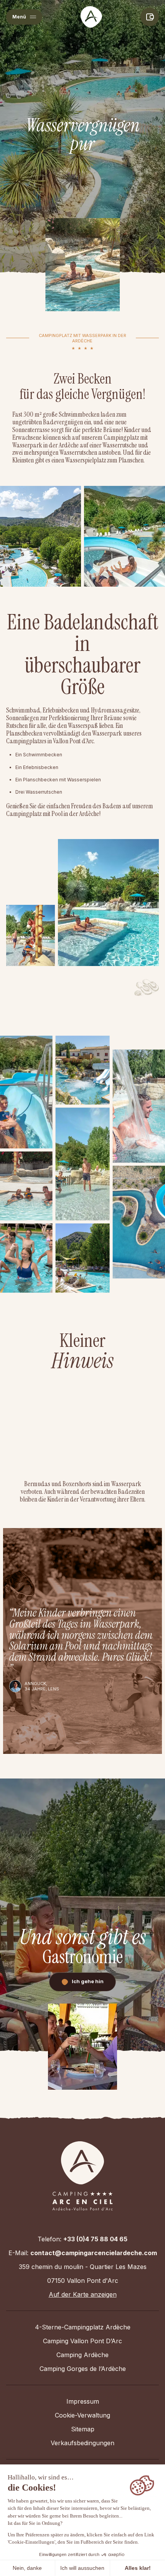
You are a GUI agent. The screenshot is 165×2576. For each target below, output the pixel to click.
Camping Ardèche (82, 2355)
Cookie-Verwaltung (82, 2415)
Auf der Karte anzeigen (83, 2294)
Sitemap (83, 2429)
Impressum (83, 2401)
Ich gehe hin (88, 1981)
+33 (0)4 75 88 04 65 (95, 2239)
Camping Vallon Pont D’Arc (82, 2341)
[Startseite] (91, 17)
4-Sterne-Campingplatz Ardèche (83, 2327)
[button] (24, 17)
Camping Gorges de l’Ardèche (83, 2369)
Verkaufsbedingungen (82, 2443)
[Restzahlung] (150, 17)
